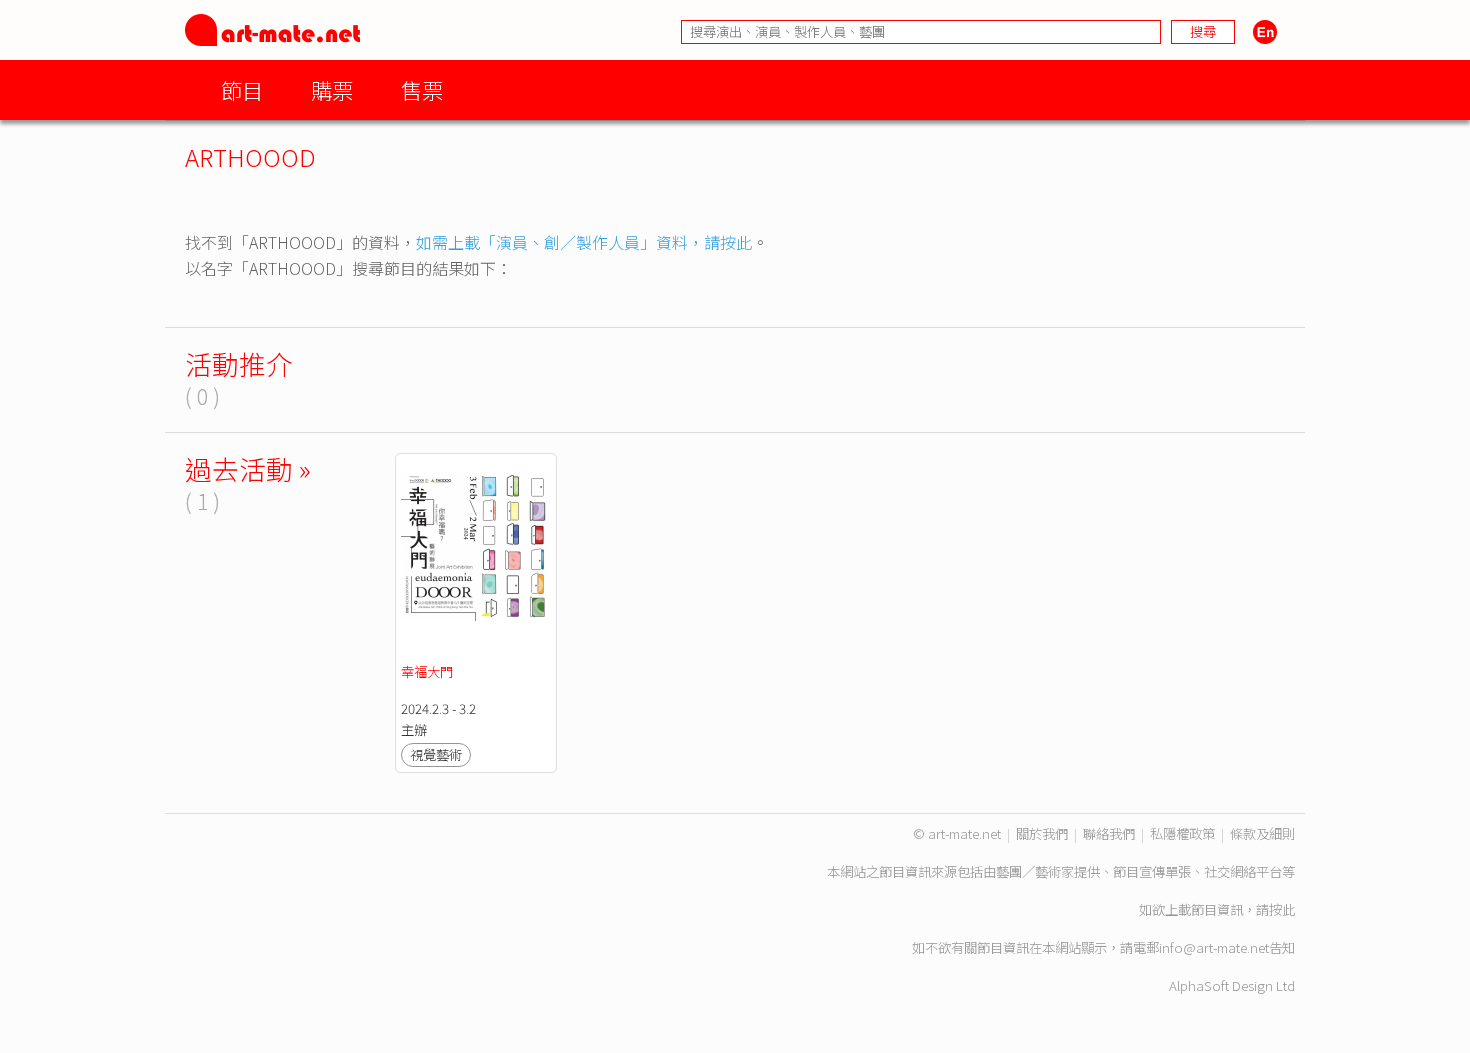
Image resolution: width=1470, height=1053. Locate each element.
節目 (242, 89)
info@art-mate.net (1214, 947)
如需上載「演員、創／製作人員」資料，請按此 (584, 242)
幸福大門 (427, 671)
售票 (422, 89)
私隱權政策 (1182, 833)
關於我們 (1042, 833)
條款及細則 (1262, 833)
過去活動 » (248, 468)
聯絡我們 (1109, 833)
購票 (332, 89)
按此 (1282, 909)
